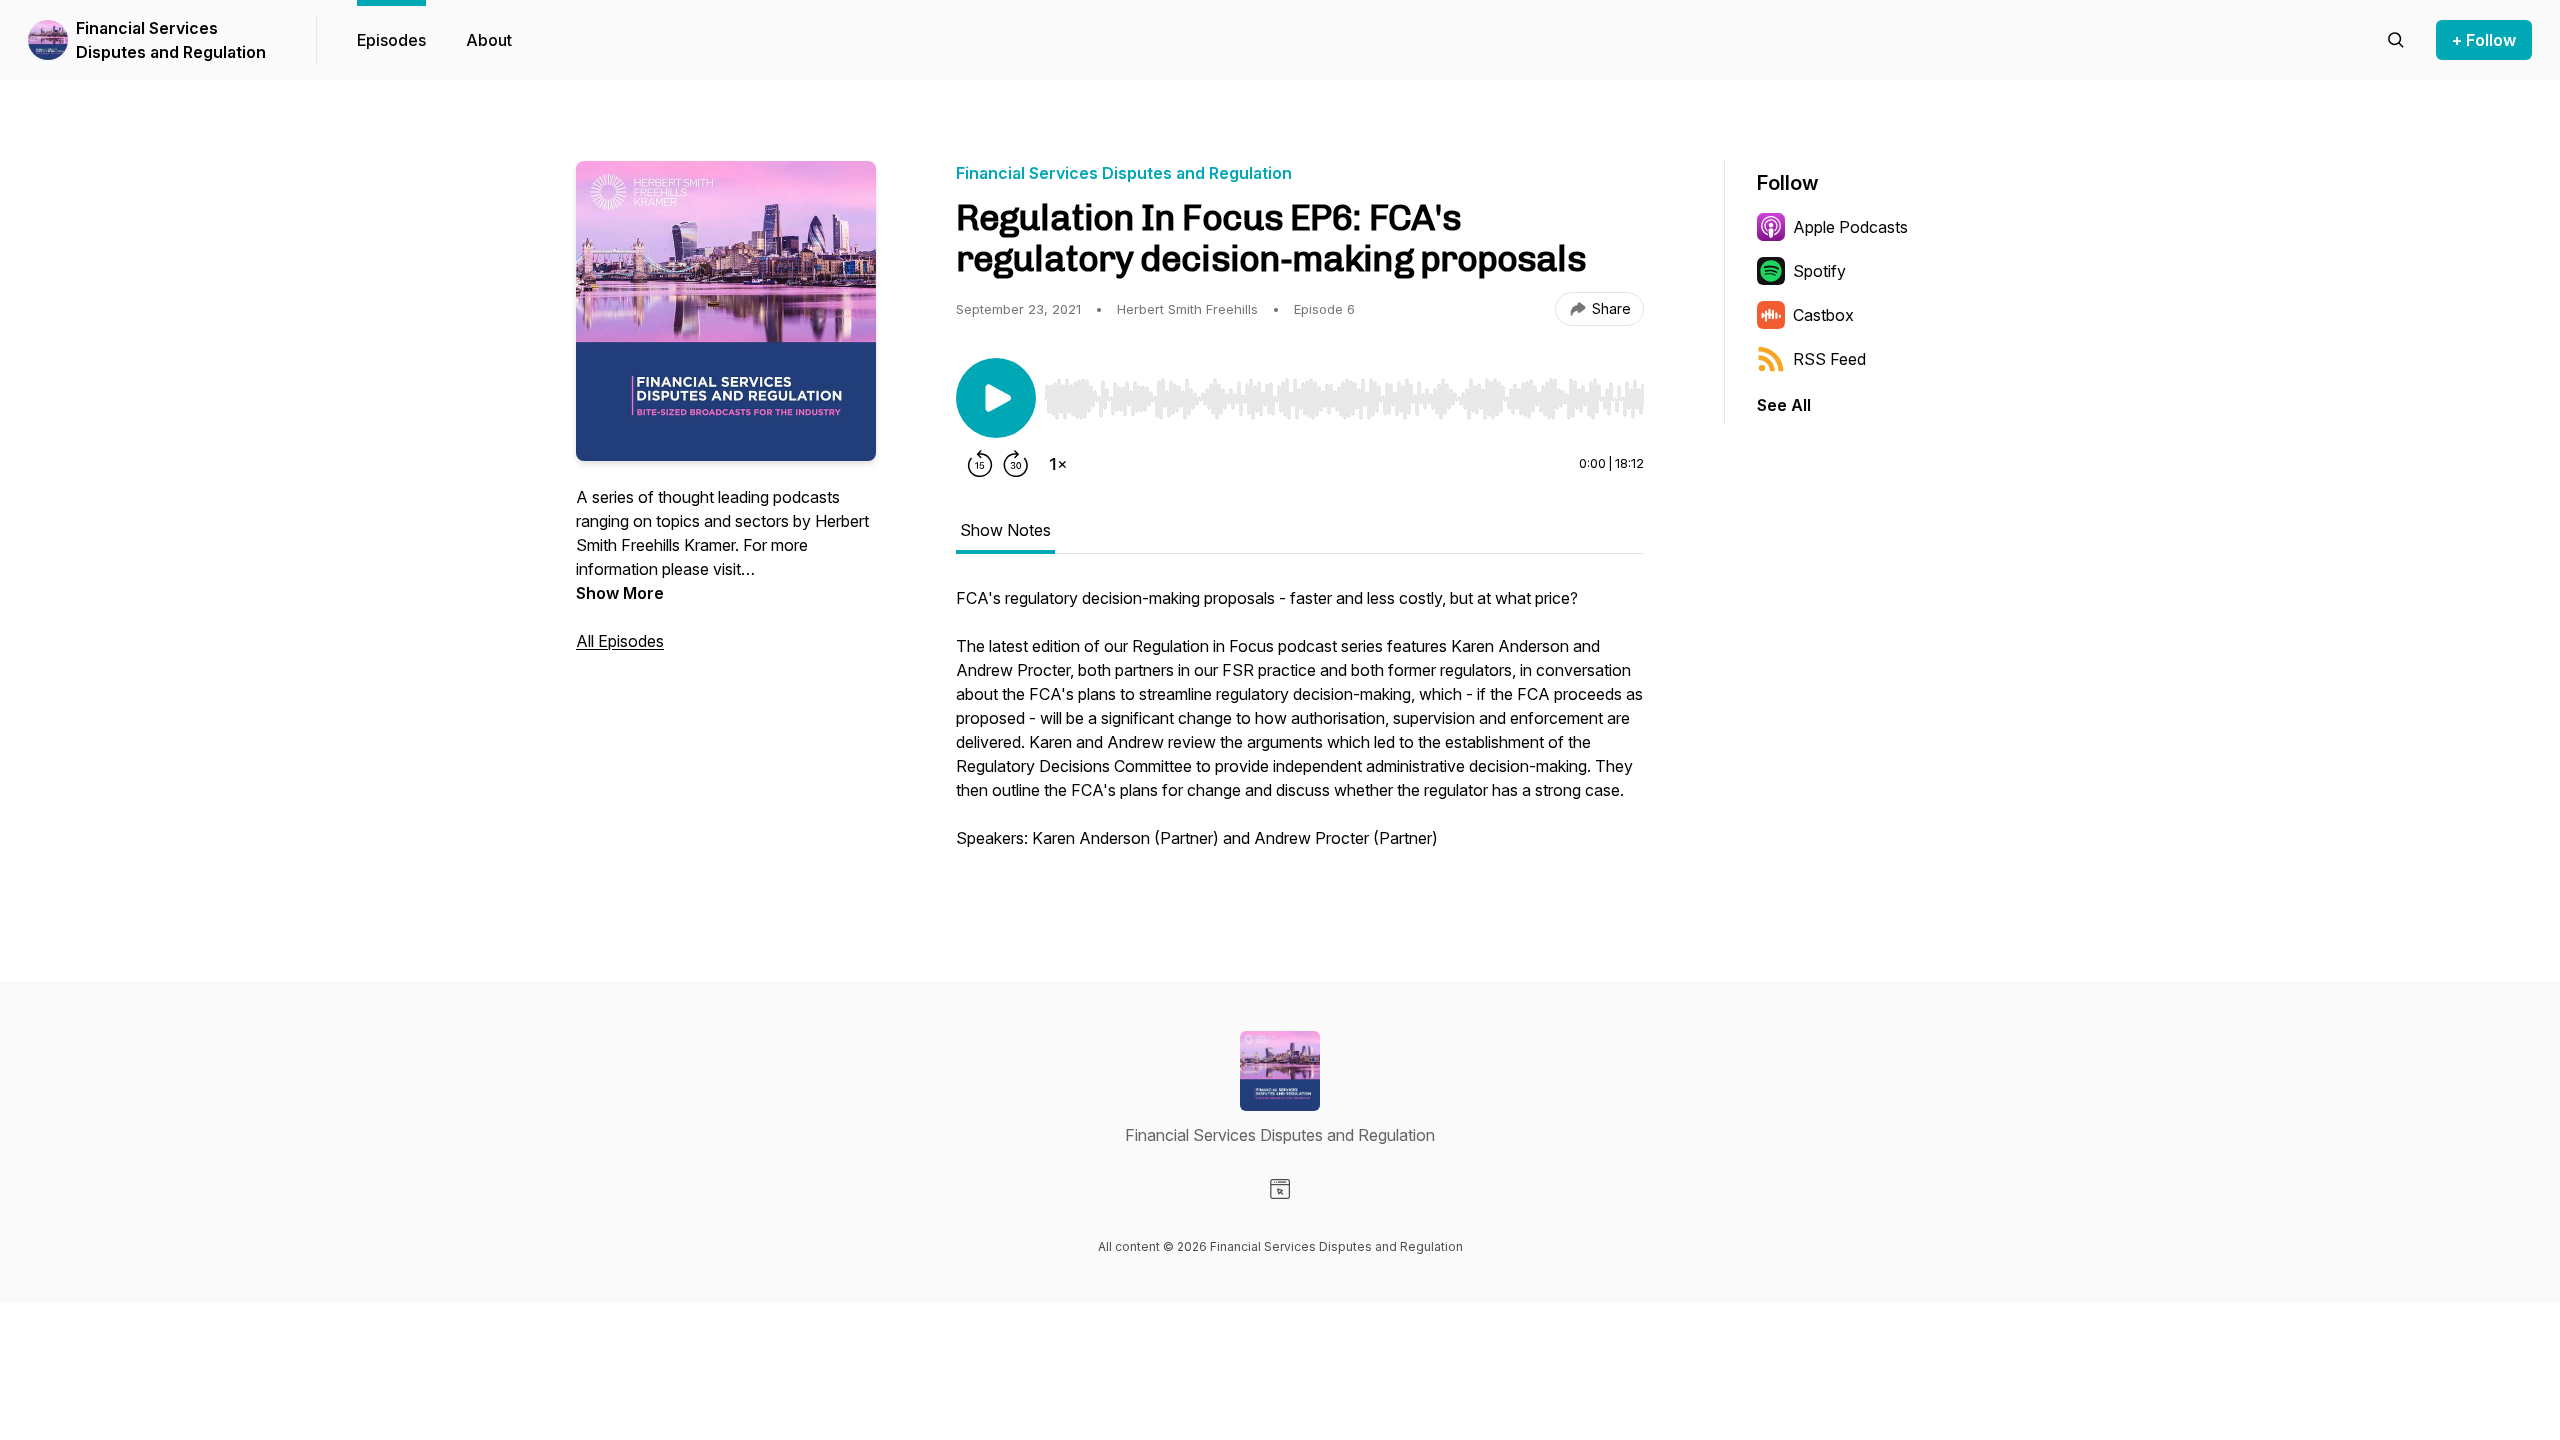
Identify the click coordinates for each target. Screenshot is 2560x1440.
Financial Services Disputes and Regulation (171, 40)
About (489, 40)
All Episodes (620, 641)
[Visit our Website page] (1280, 1189)
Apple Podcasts (1850, 227)
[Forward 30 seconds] (1016, 464)
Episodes (391, 40)
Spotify (1819, 271)
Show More (620, 593)
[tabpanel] (1300, 728)
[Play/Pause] (996, 398)
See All (1784, 405)
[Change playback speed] (1058, 464)
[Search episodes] (2396, 40)
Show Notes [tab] (1005, 530)
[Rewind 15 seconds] (980, 464)
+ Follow (2484, 40)
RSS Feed (1829, 359)
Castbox (1823, 315)
